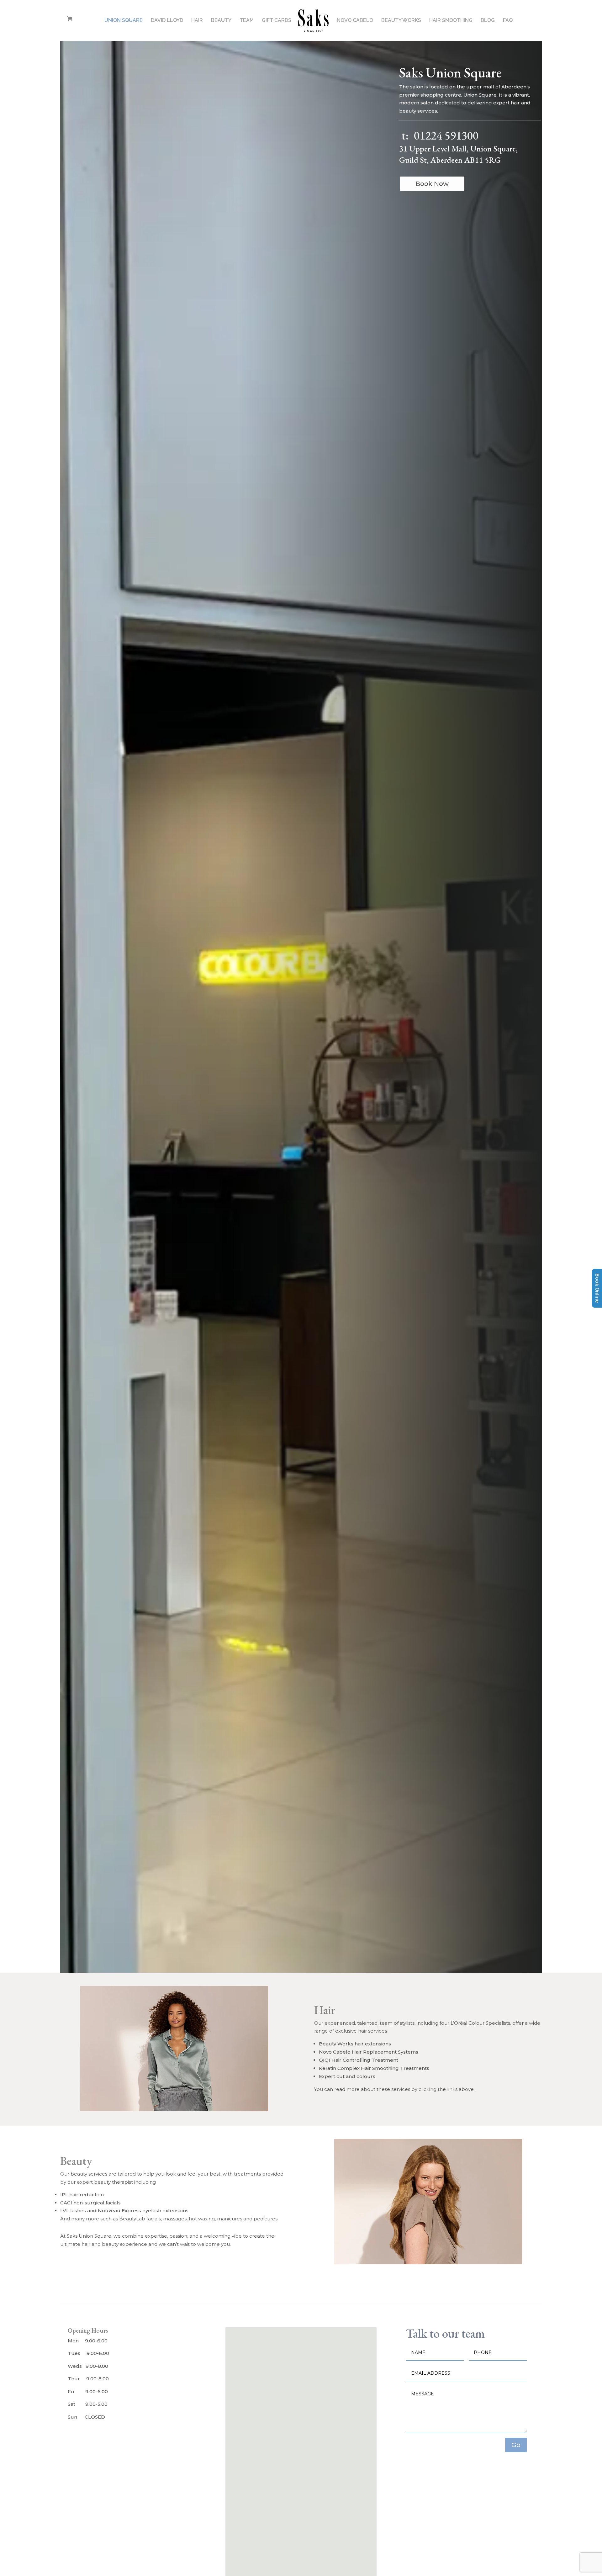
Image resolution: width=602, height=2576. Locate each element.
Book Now (432, 184)
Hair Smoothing (451, 21)
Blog (488, 21)
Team (247, 21)
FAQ (508, 21)
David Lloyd (167, 21)
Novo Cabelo (355, 21)
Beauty (221, 21)
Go (516, 2445)
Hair (197, 21)
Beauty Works (401, 21)
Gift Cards (277, 21)
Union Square (124, 21)
